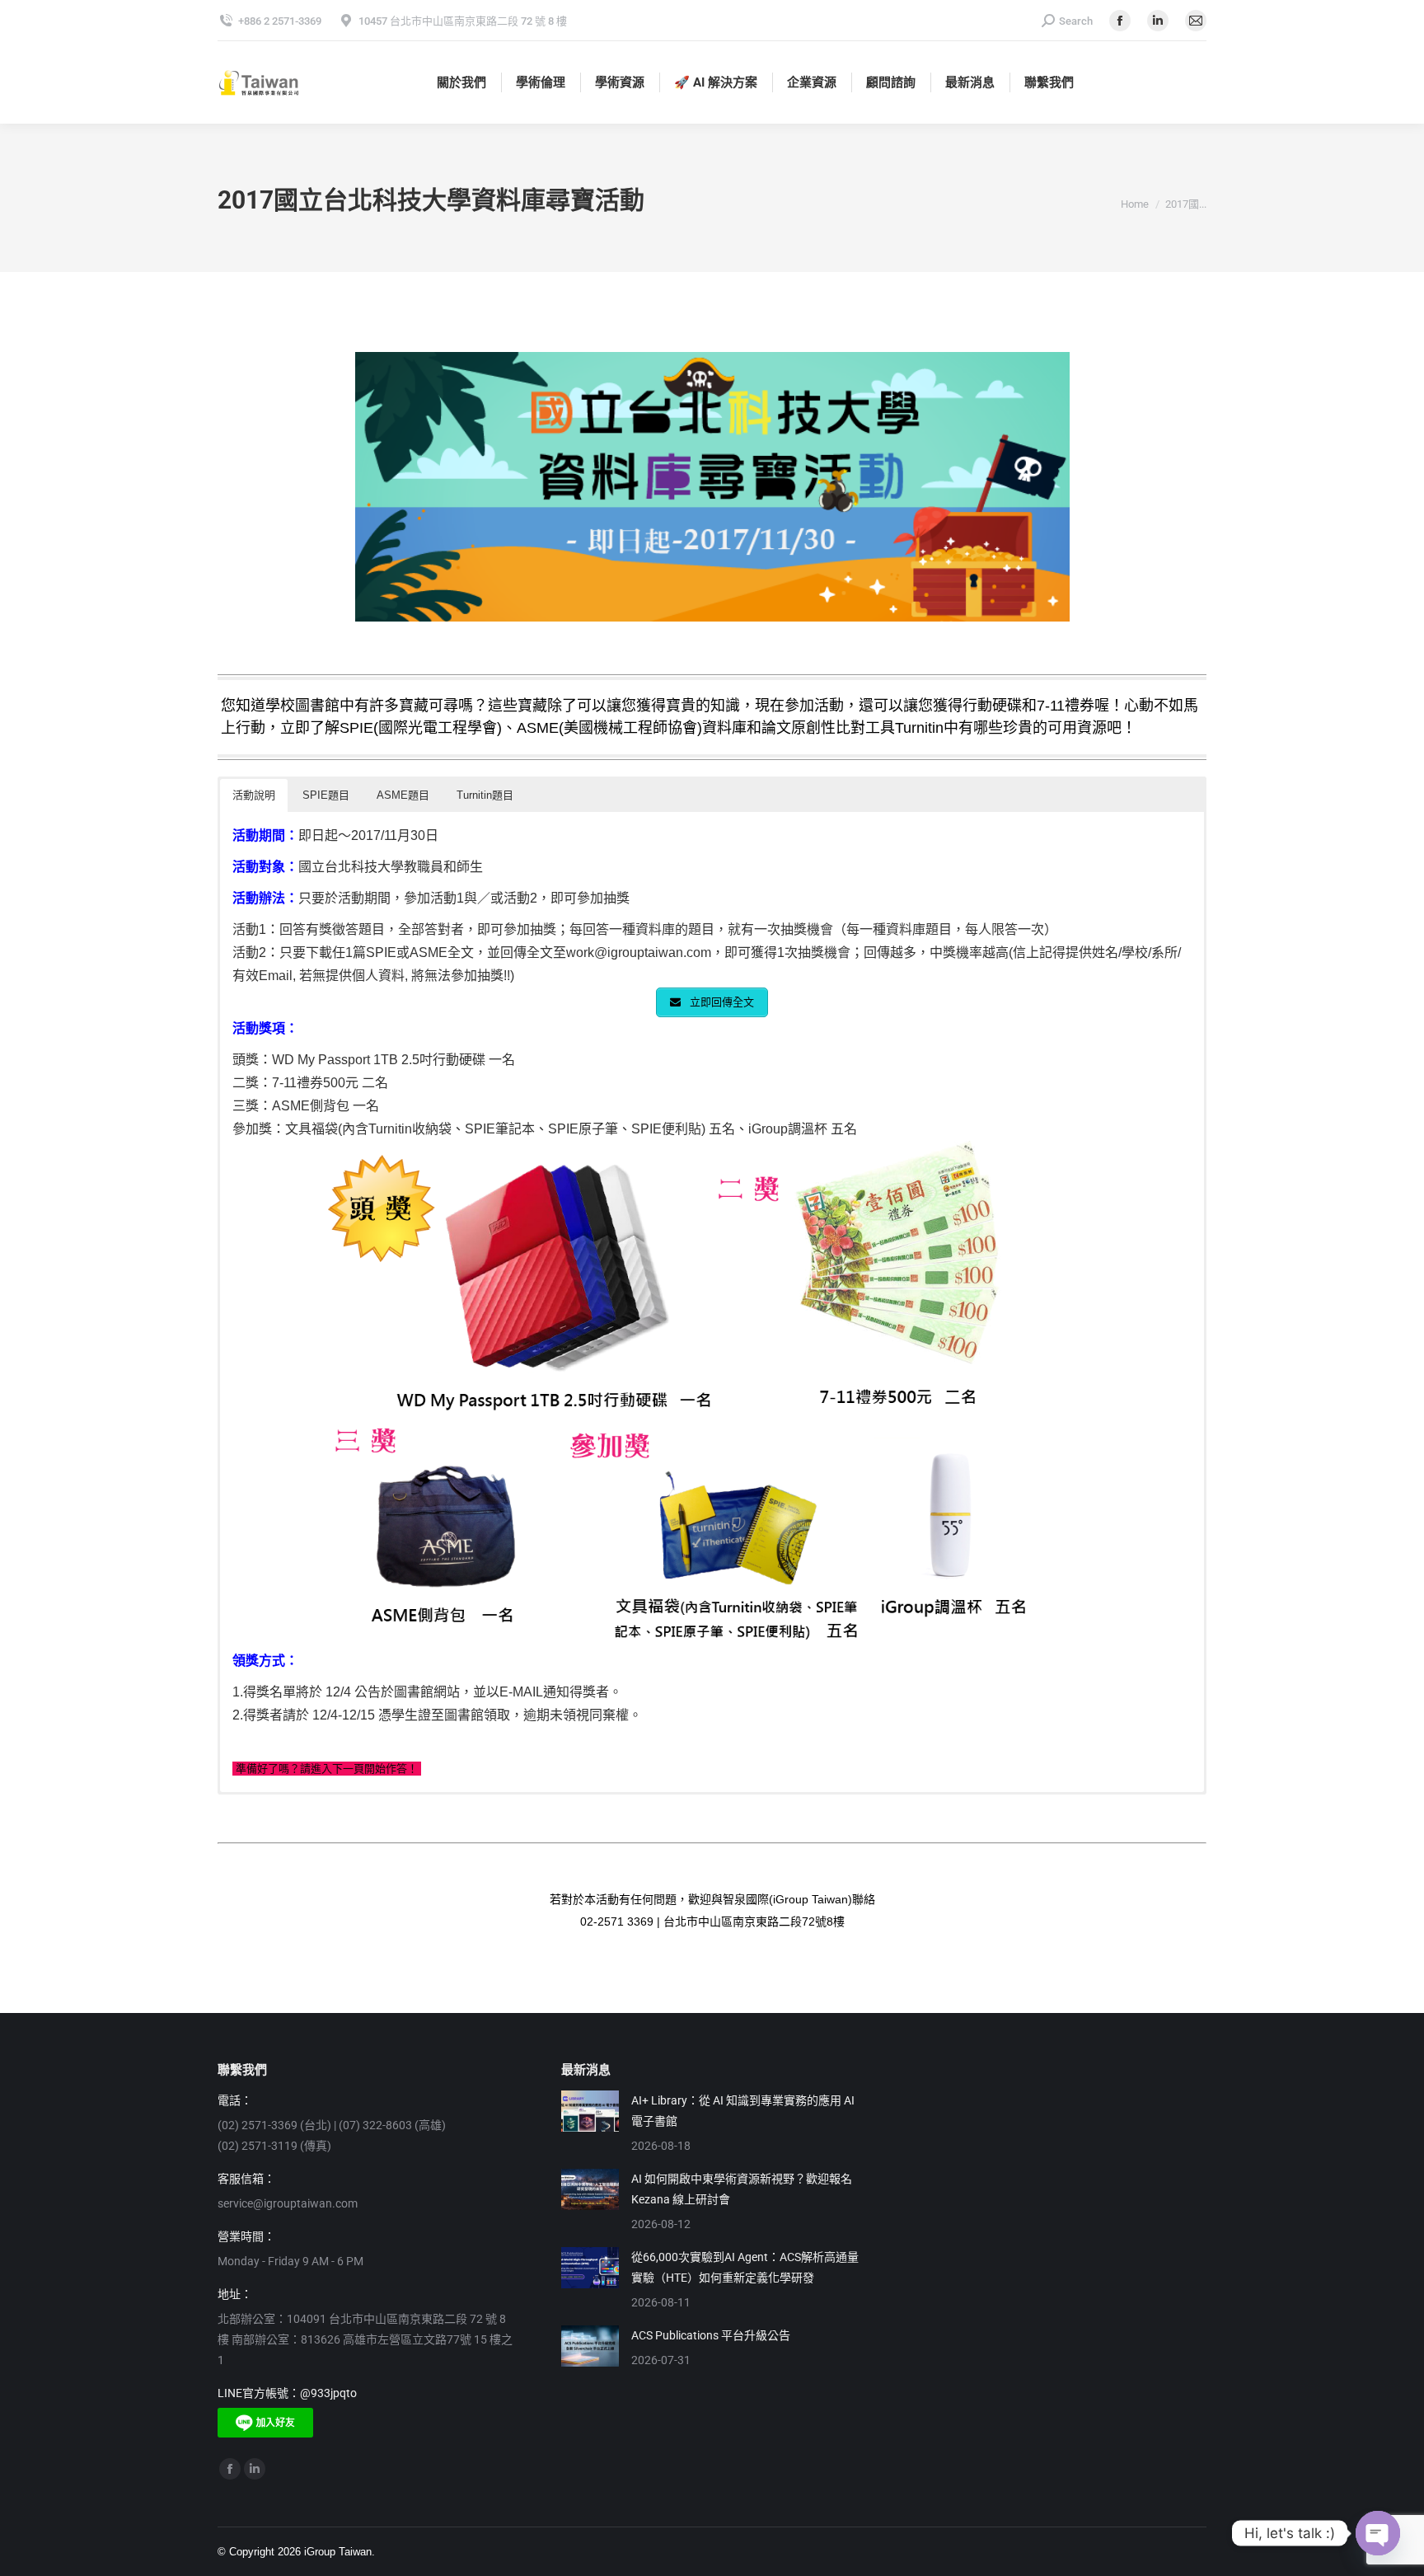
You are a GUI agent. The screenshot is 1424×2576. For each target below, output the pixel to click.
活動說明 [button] (254, 795)
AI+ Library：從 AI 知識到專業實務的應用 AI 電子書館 (743, 2111)
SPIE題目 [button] (326, 795)
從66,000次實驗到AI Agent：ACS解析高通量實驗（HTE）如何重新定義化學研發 (745, 2267)
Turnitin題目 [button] (485, 795)
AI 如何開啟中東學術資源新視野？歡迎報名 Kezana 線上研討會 (742, 2189)
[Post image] (590, 2111)
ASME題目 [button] (403, 795)
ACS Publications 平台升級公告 (711, 2335)
